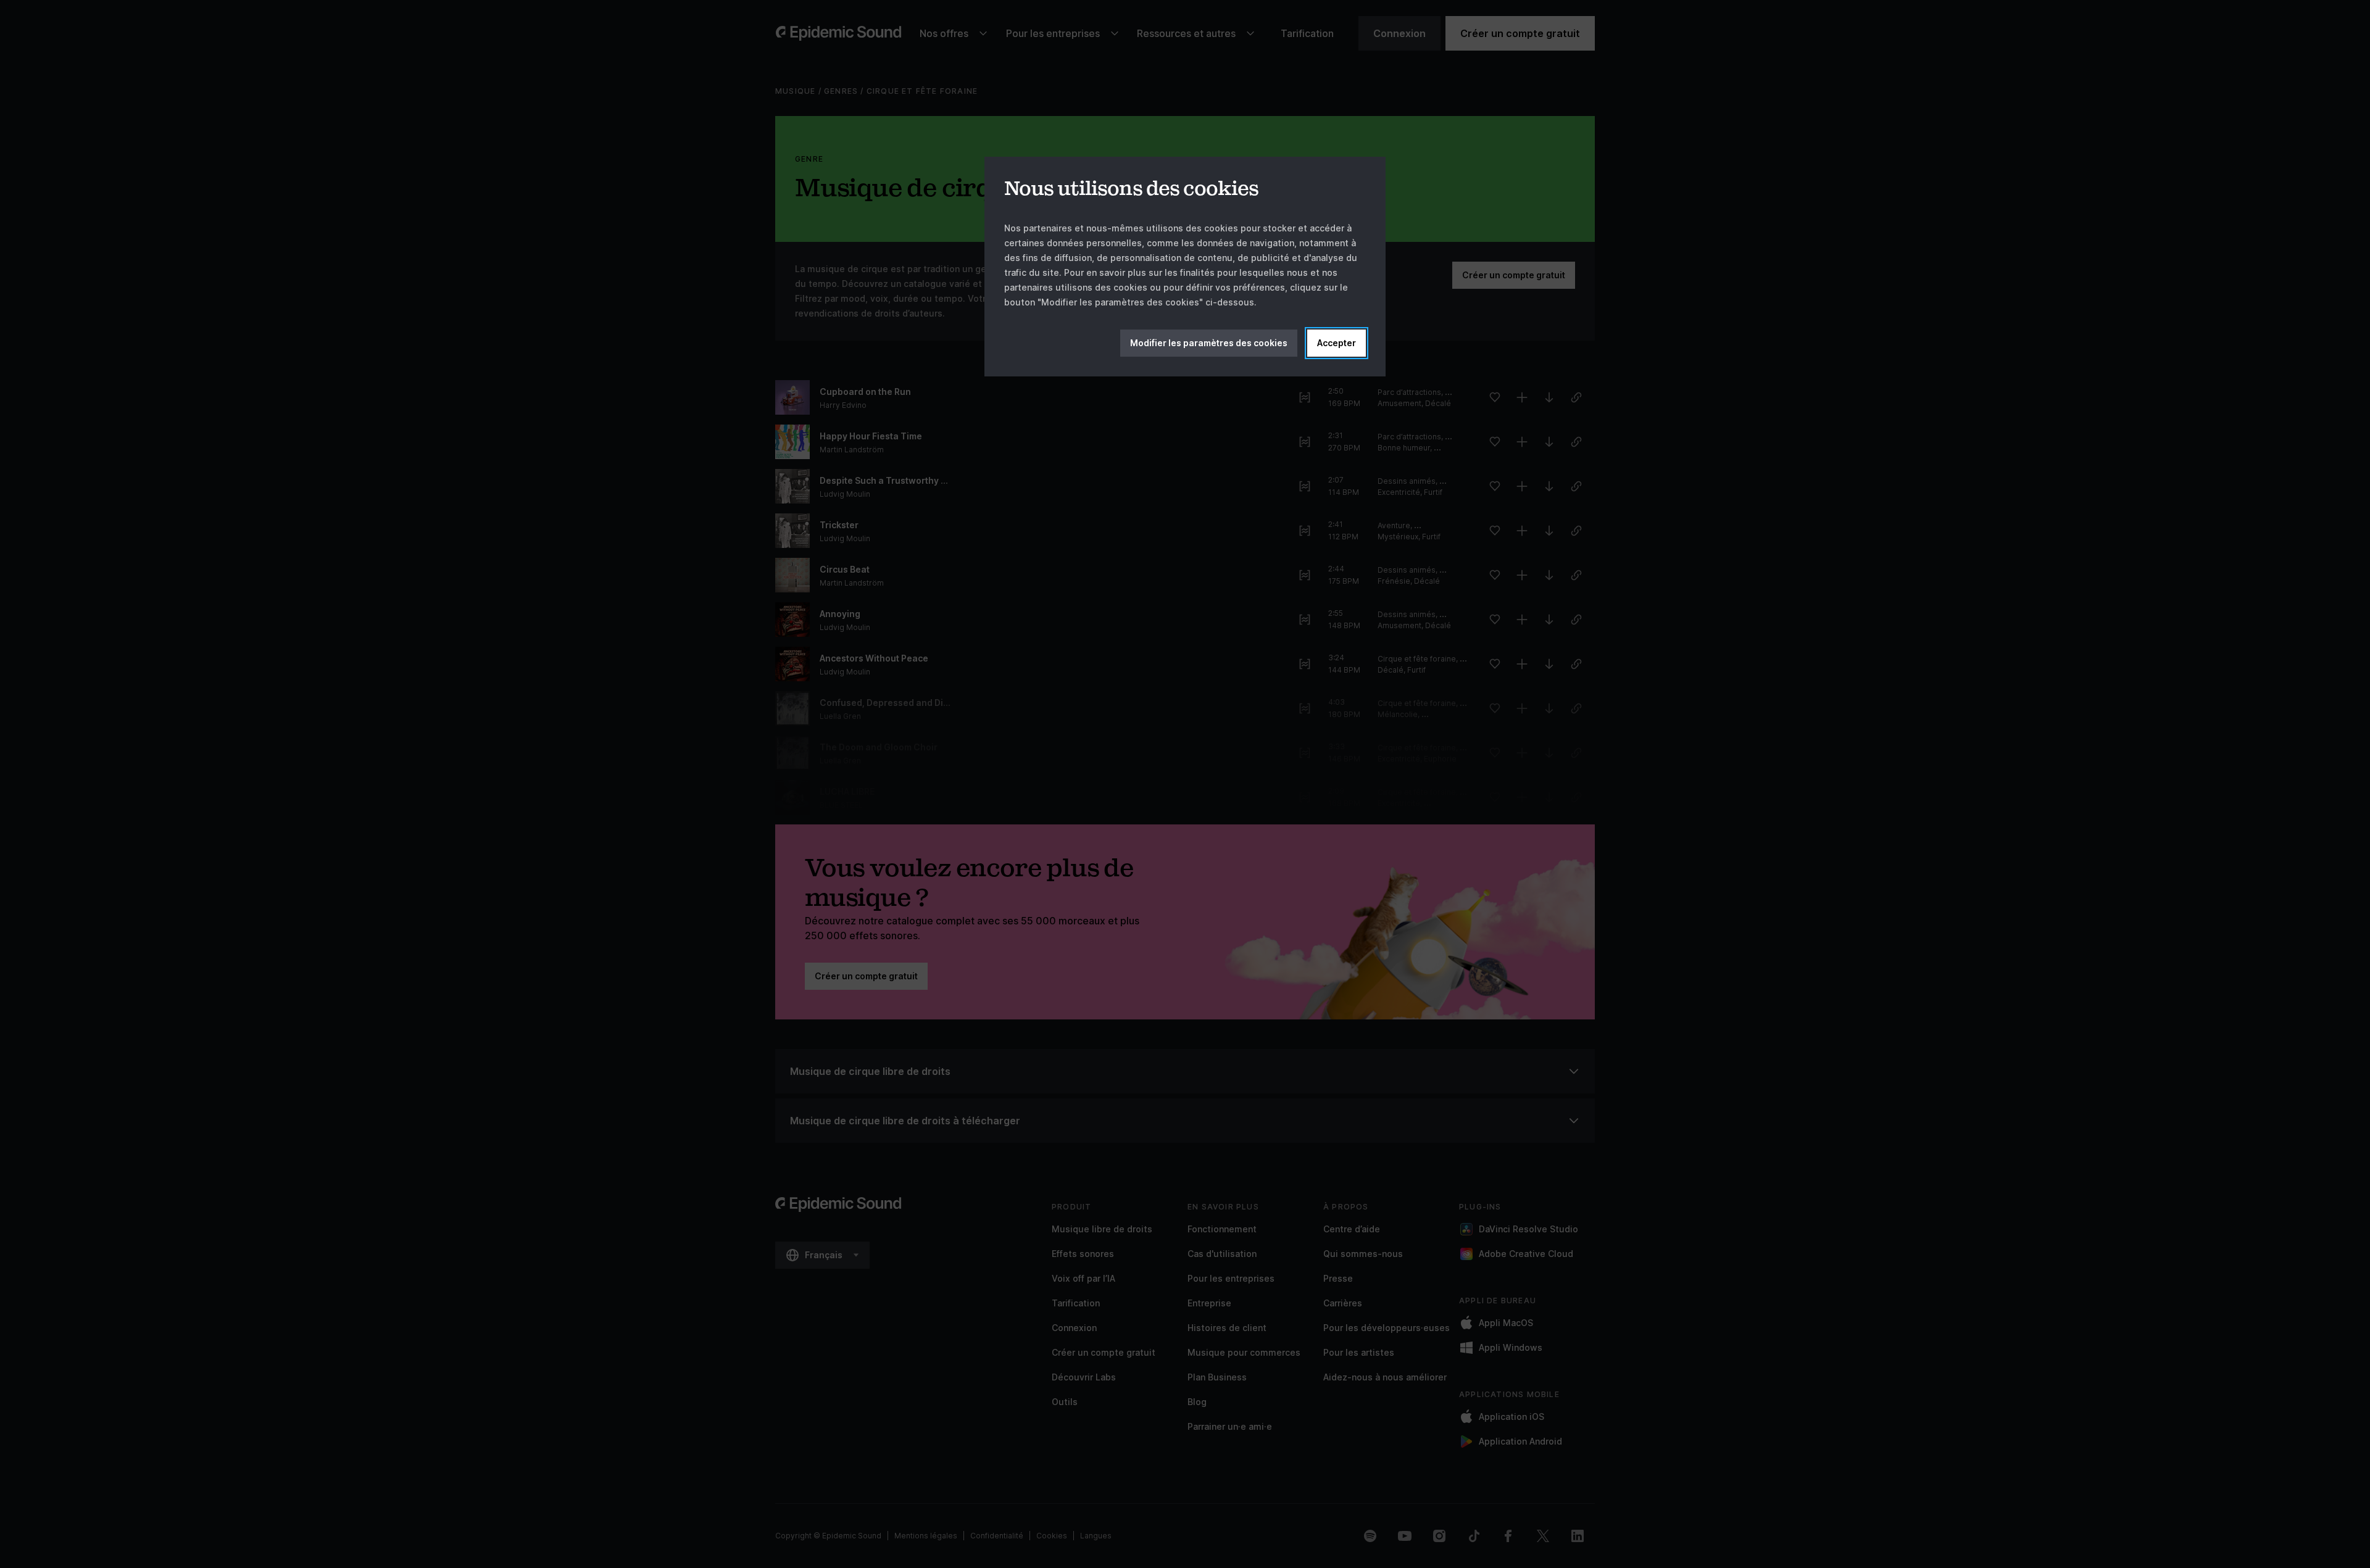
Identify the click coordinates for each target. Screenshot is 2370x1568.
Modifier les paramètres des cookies (1209, 343)
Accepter (1337, 343)
